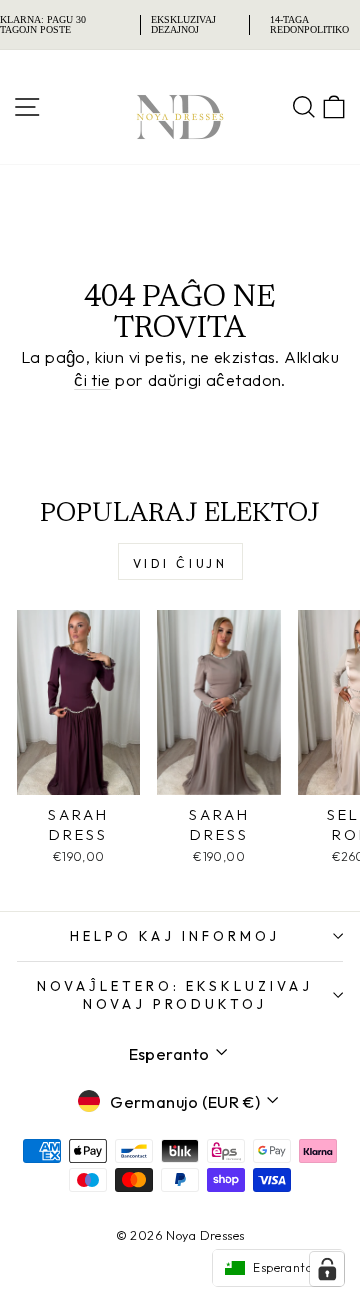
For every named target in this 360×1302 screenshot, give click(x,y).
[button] (278, 1268)
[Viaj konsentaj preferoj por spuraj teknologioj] (327, 1269)
